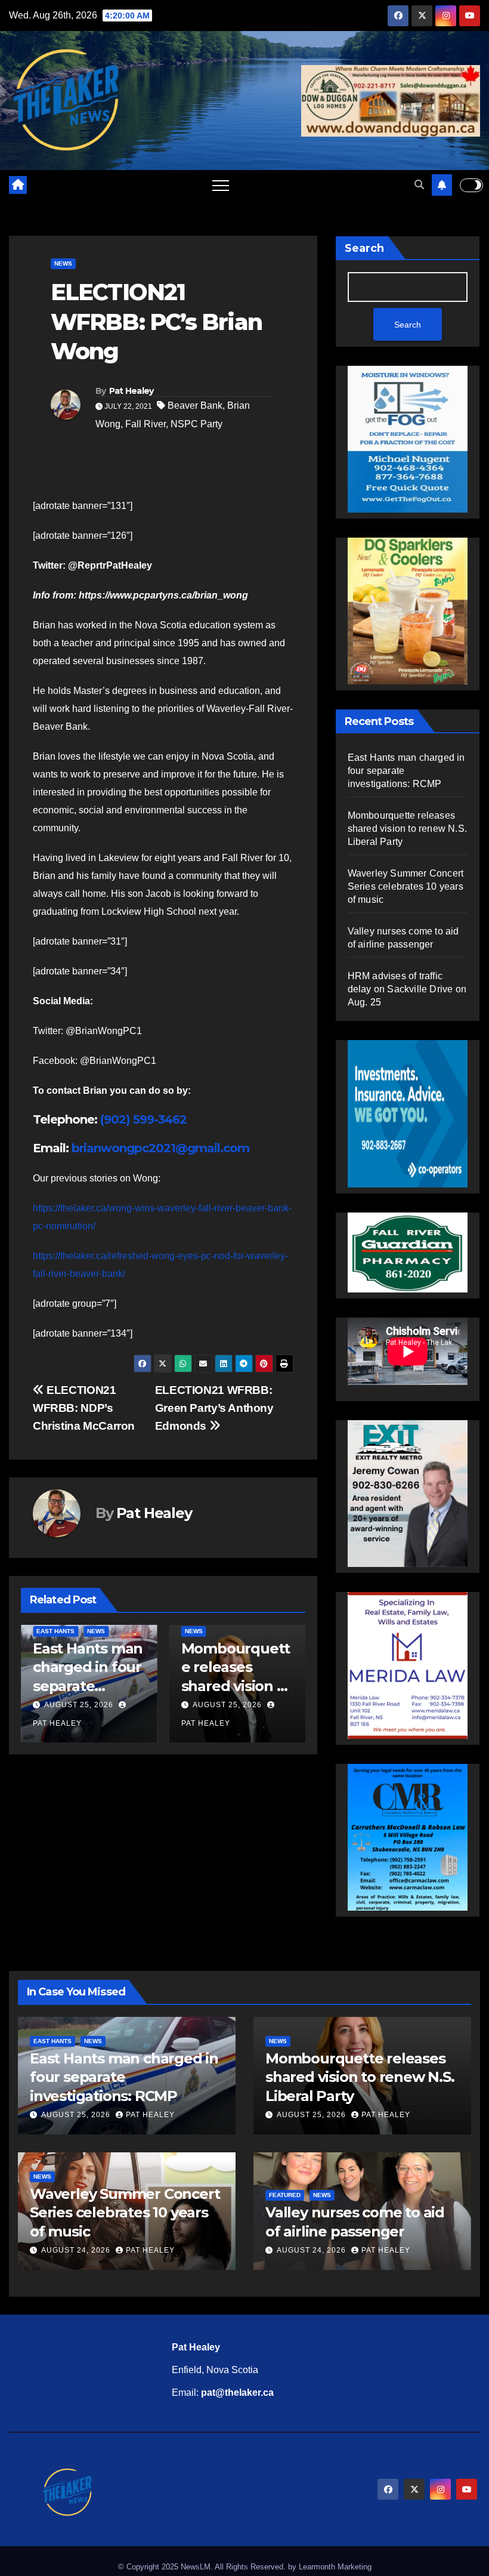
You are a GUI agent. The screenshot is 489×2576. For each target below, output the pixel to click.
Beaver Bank (195, 405)
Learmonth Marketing (335, 2567)
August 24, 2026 (77, 2250)
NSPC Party (196, 424)
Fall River (146, 424)
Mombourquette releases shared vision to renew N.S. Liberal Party (236, 1686)
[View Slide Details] (408, 1252)
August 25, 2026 (79, 1705)
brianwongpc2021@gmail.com (160, 1148)
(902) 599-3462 (143, 1119)
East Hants (55, 1631)
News (63, 263)
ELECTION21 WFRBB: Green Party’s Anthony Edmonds (214, 1408)
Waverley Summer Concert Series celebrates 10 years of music (406, 886)
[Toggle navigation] (221, 185)
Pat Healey (131, 391)
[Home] (18, 185)
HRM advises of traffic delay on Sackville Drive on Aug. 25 (407, 989)
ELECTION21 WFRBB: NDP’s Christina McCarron (84, 1408)
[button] (419, 185)
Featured (285, 2195)
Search (364, 248)
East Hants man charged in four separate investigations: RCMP (88, 1686)
